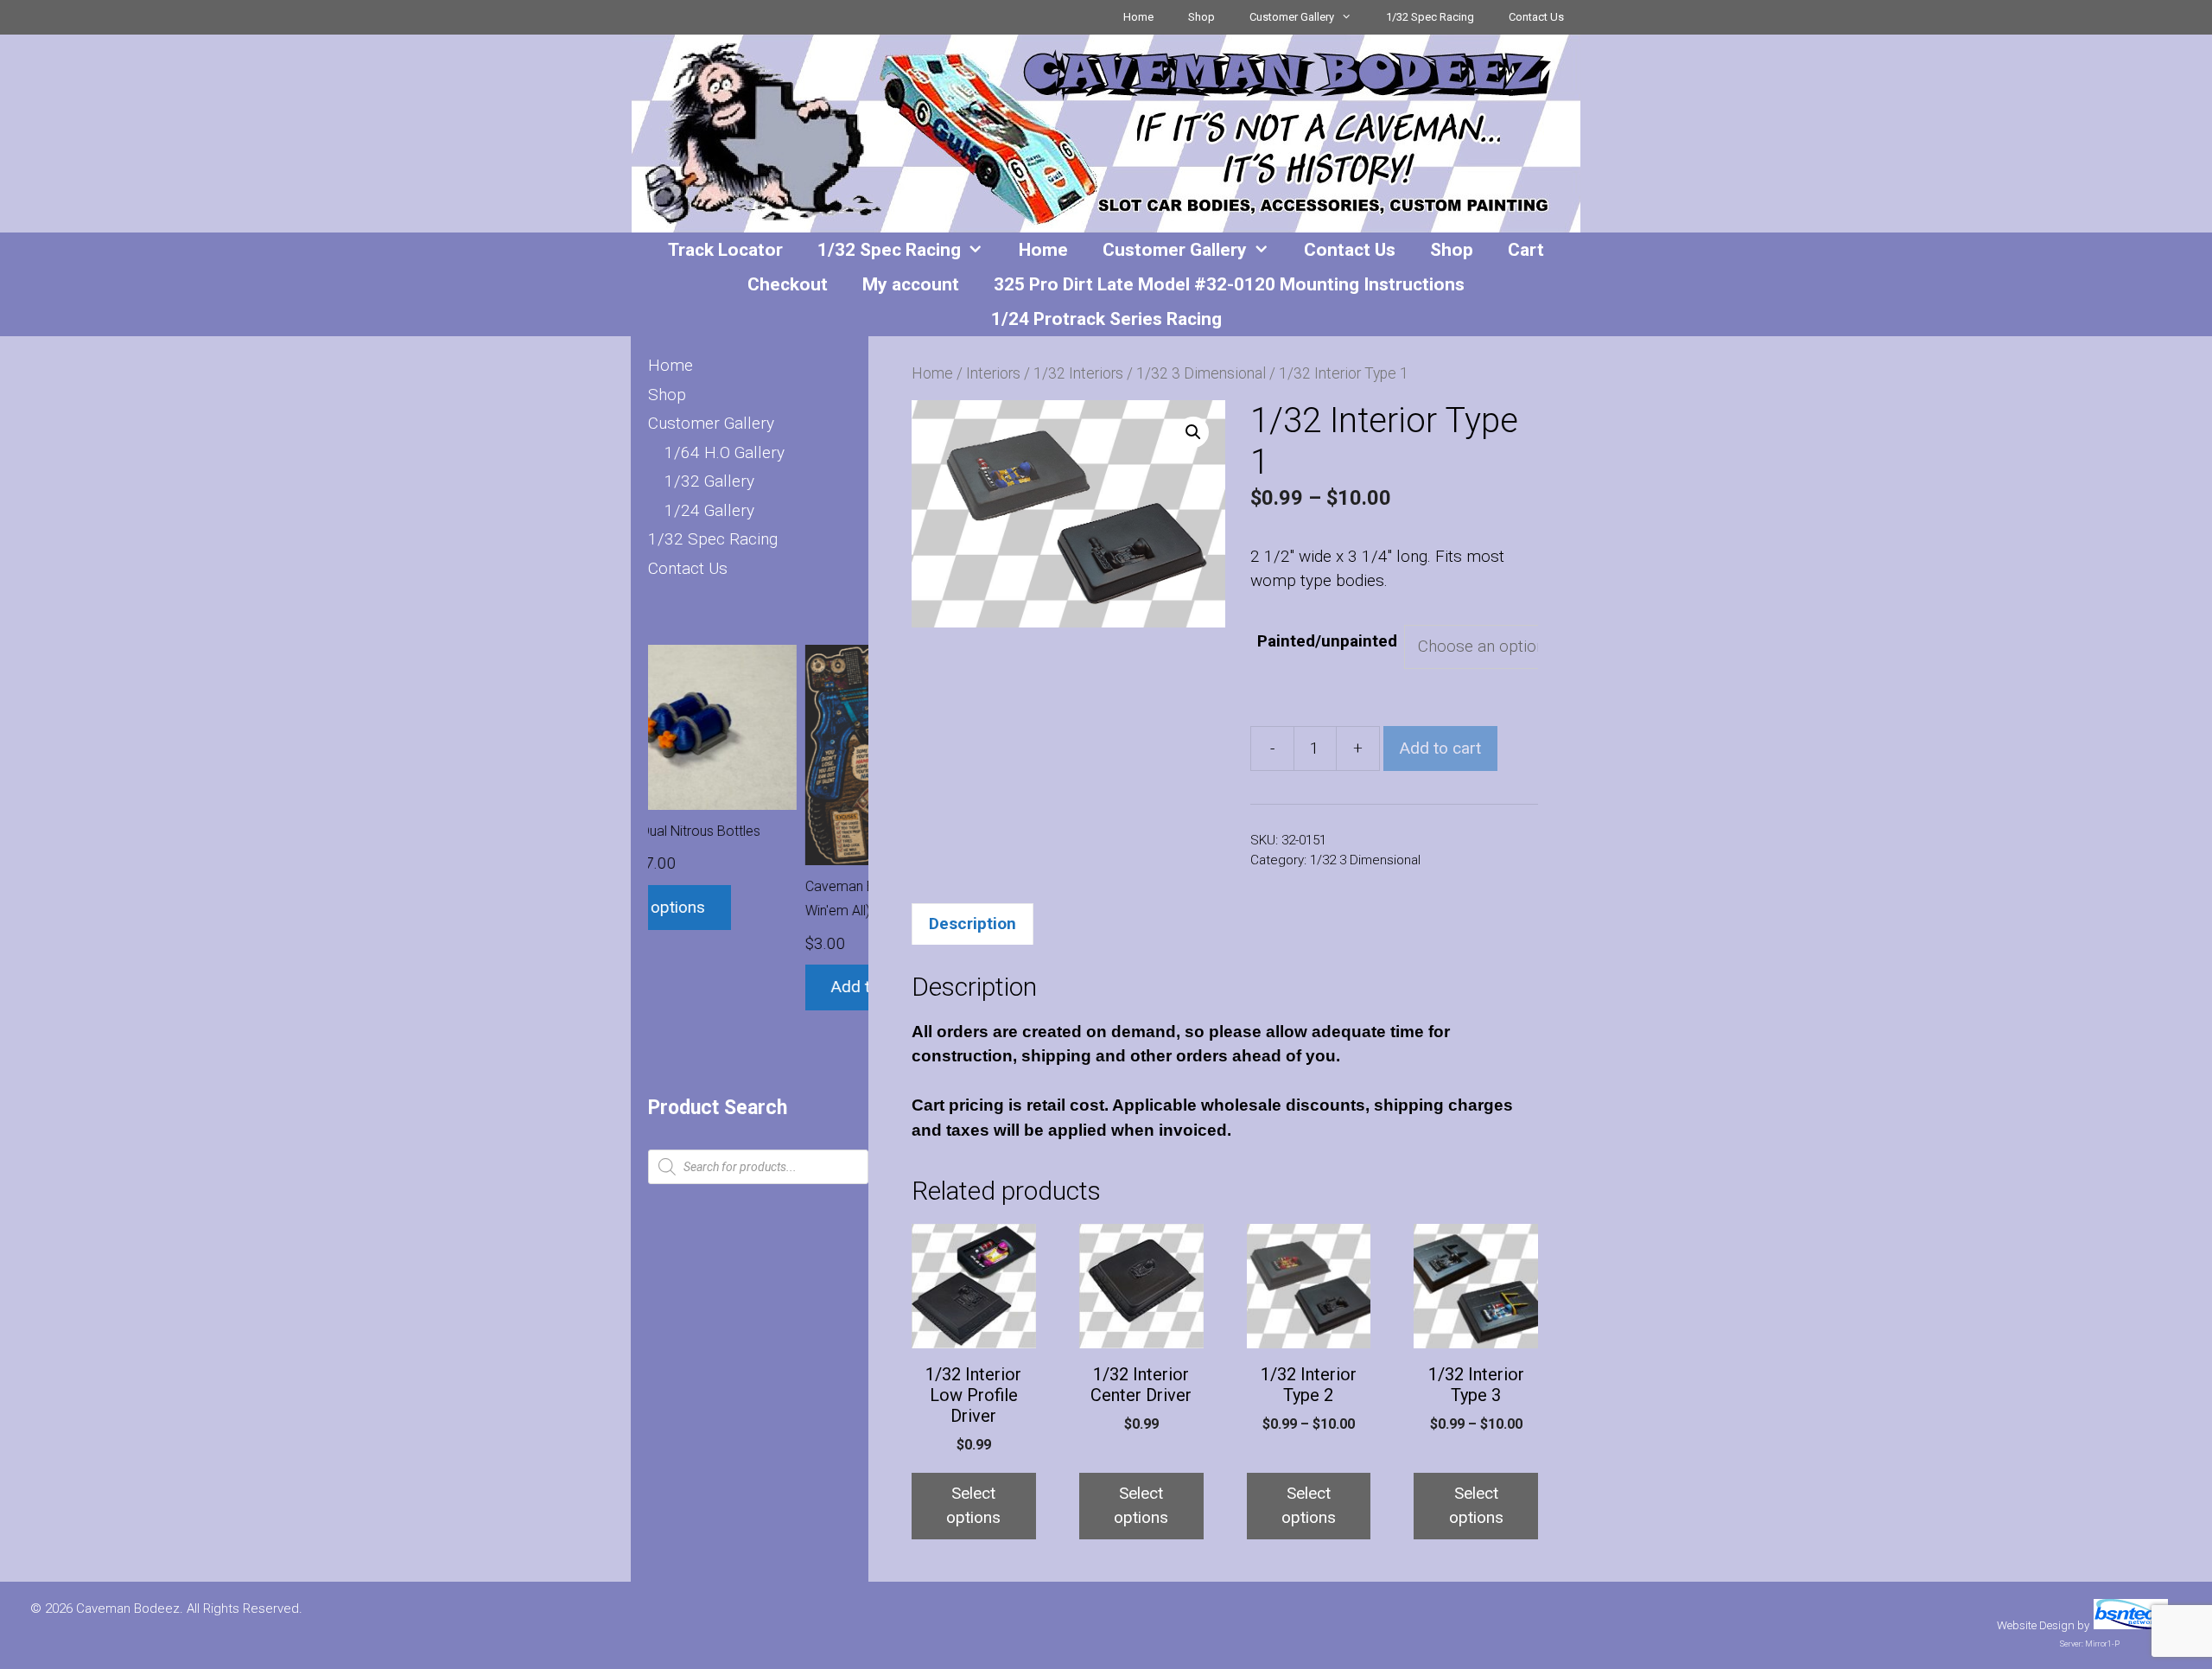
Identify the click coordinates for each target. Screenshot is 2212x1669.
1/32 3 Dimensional (1201, 373)
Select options (973, 1506)
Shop (1201, 17)
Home (1138, 17)
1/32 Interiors (1078, 373)
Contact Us (1536, 17)
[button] (1193, 432)
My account (911, 284)
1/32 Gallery (709, 481)
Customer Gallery (1292, 17)
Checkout (788, 284)
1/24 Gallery (709, 510)
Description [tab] (973, 924)
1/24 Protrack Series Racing (1106, 319)
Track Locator (725, 250)
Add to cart (1440, 748)
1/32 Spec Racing (1430, 17)
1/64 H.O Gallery (725, 452)
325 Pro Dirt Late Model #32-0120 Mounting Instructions (1229, 284)
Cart (1526, 250)
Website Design (2036, 1625)
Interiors (993, 373)
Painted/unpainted (1327, 641)
